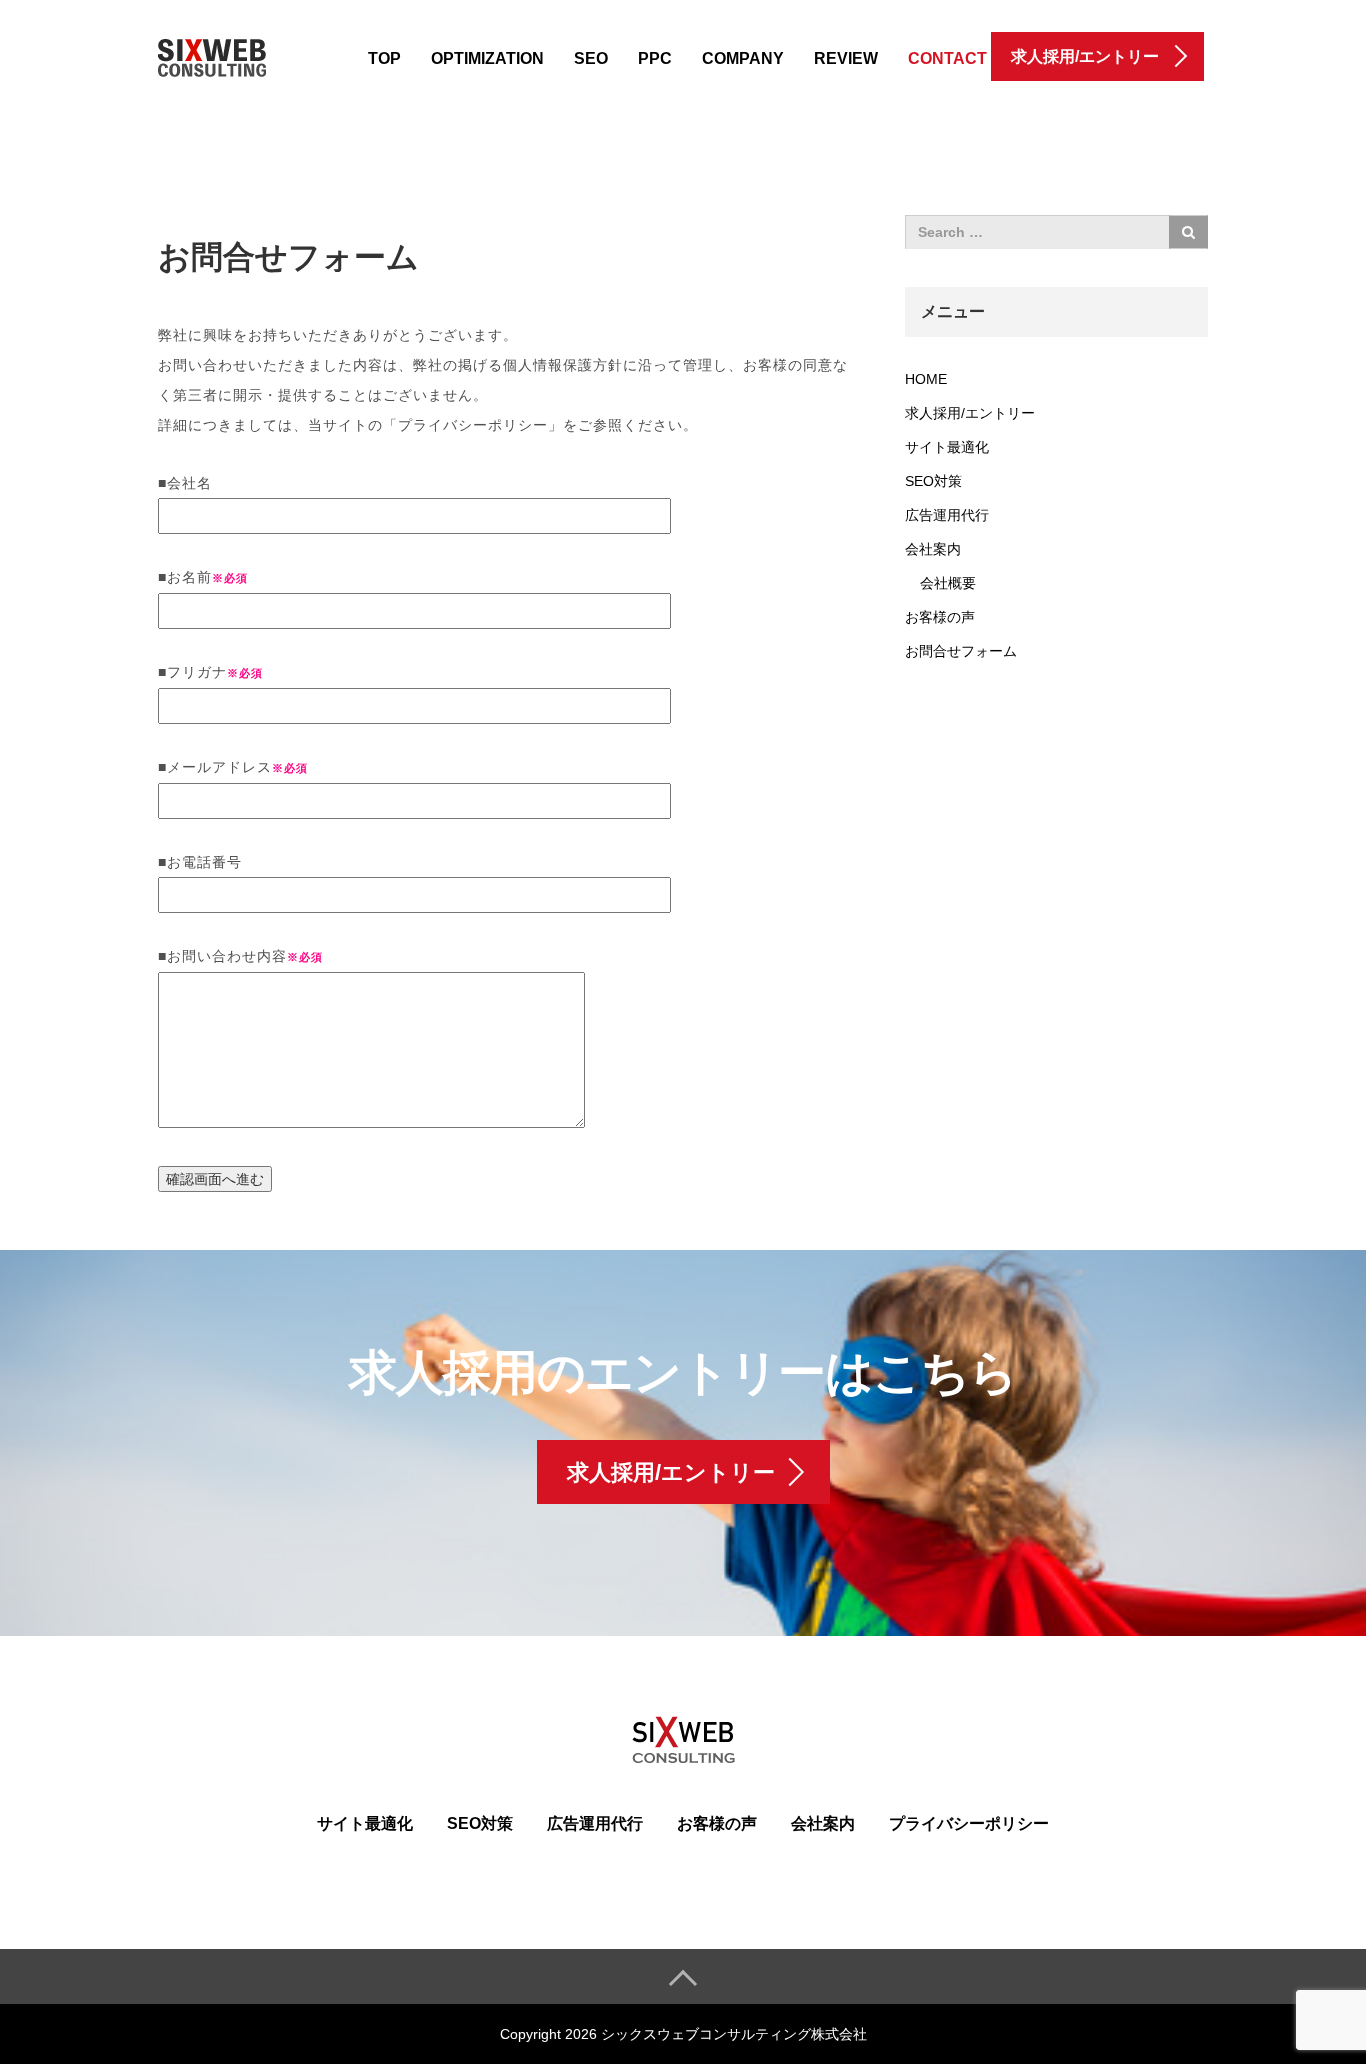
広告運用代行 (947, 515)
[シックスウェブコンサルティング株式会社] (212, 53)
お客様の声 (940, 617)
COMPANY (743, 58)
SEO (591, 58)
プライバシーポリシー (969, 1823)
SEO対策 (933, 481)
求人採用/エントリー (970, 413)
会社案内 (933, 549)
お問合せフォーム (961, 651)
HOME (926, 379)
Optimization (487, 58)
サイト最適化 (947, 447)
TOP (384, 58)
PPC (655, 58)
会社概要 (948, 583)
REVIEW (846, 58)
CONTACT (947, 58)
